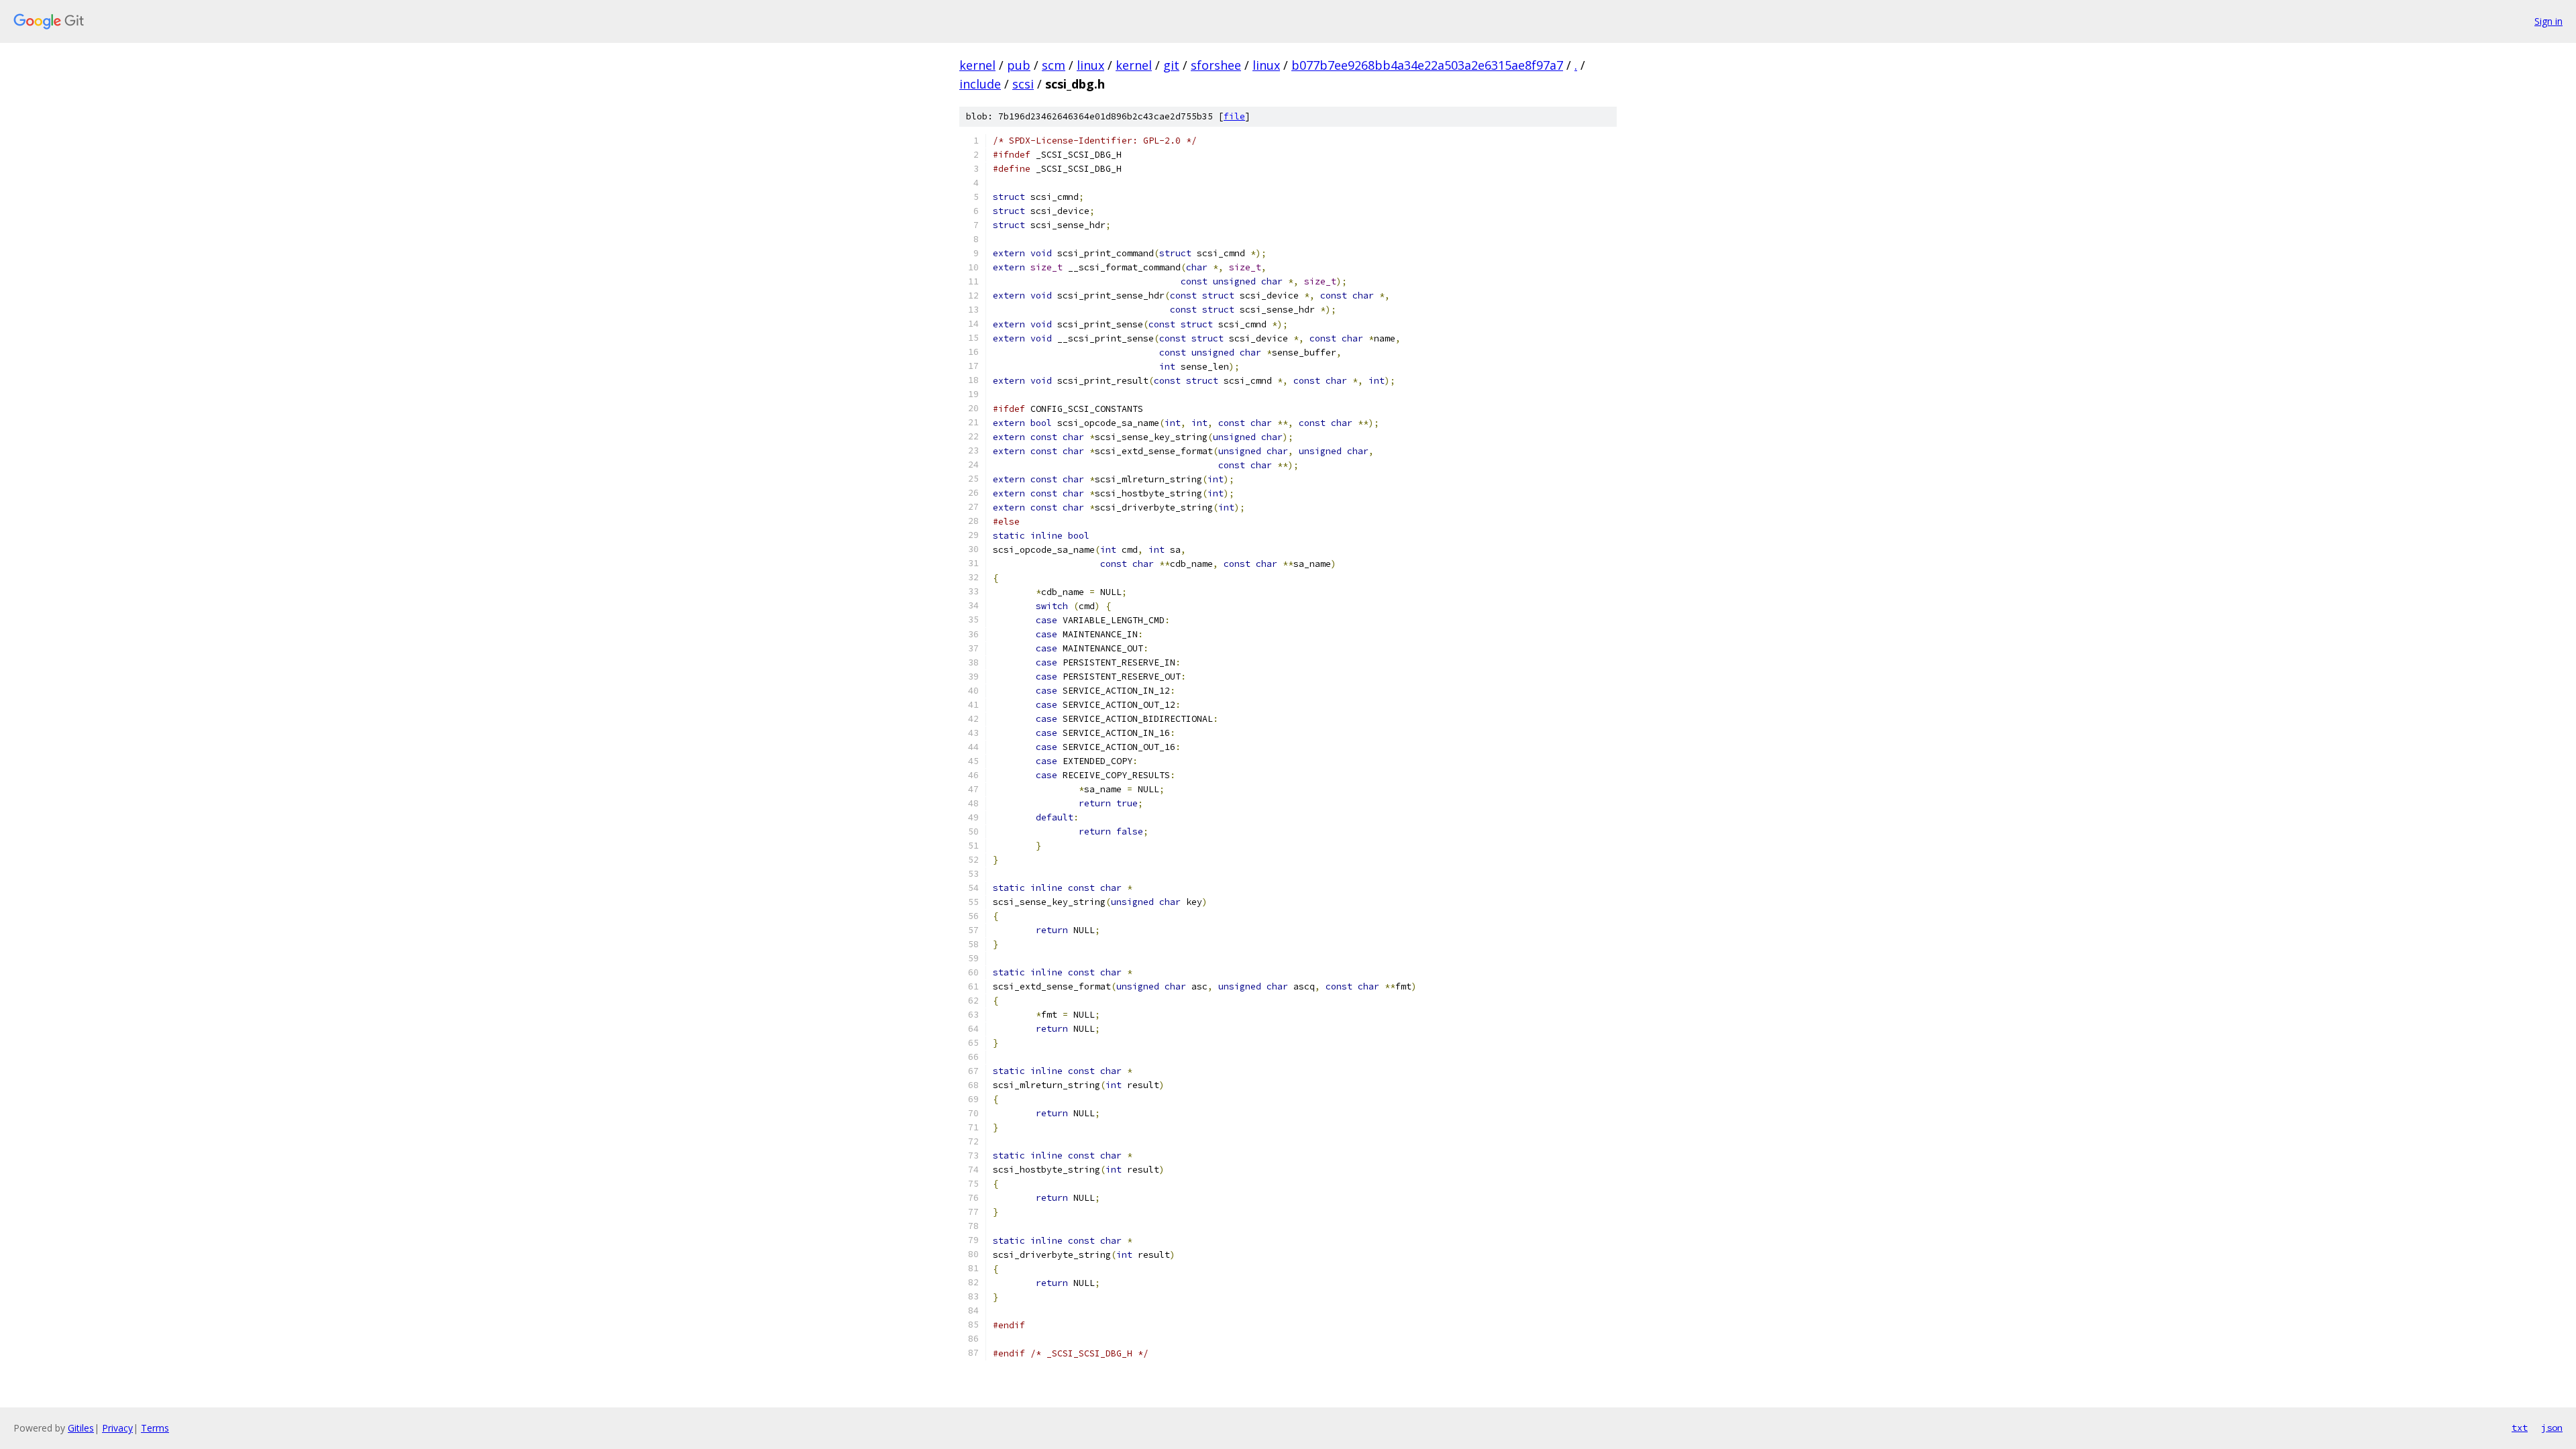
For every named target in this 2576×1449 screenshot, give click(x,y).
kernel (977, 65)
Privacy (117, 1428)
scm (1054, 65)
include (980, 84)
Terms (155, 1428)
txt (2520, 1428)
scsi (1023, 84)
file (1234, 116)
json (2552, 1428)
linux (1090, 65)
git (1171, 65)
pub (1019, 65)
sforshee (1216, 65)
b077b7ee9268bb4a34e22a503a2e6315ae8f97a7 (1427, 65)
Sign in (2548, 21)
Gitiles (81, 1428)
